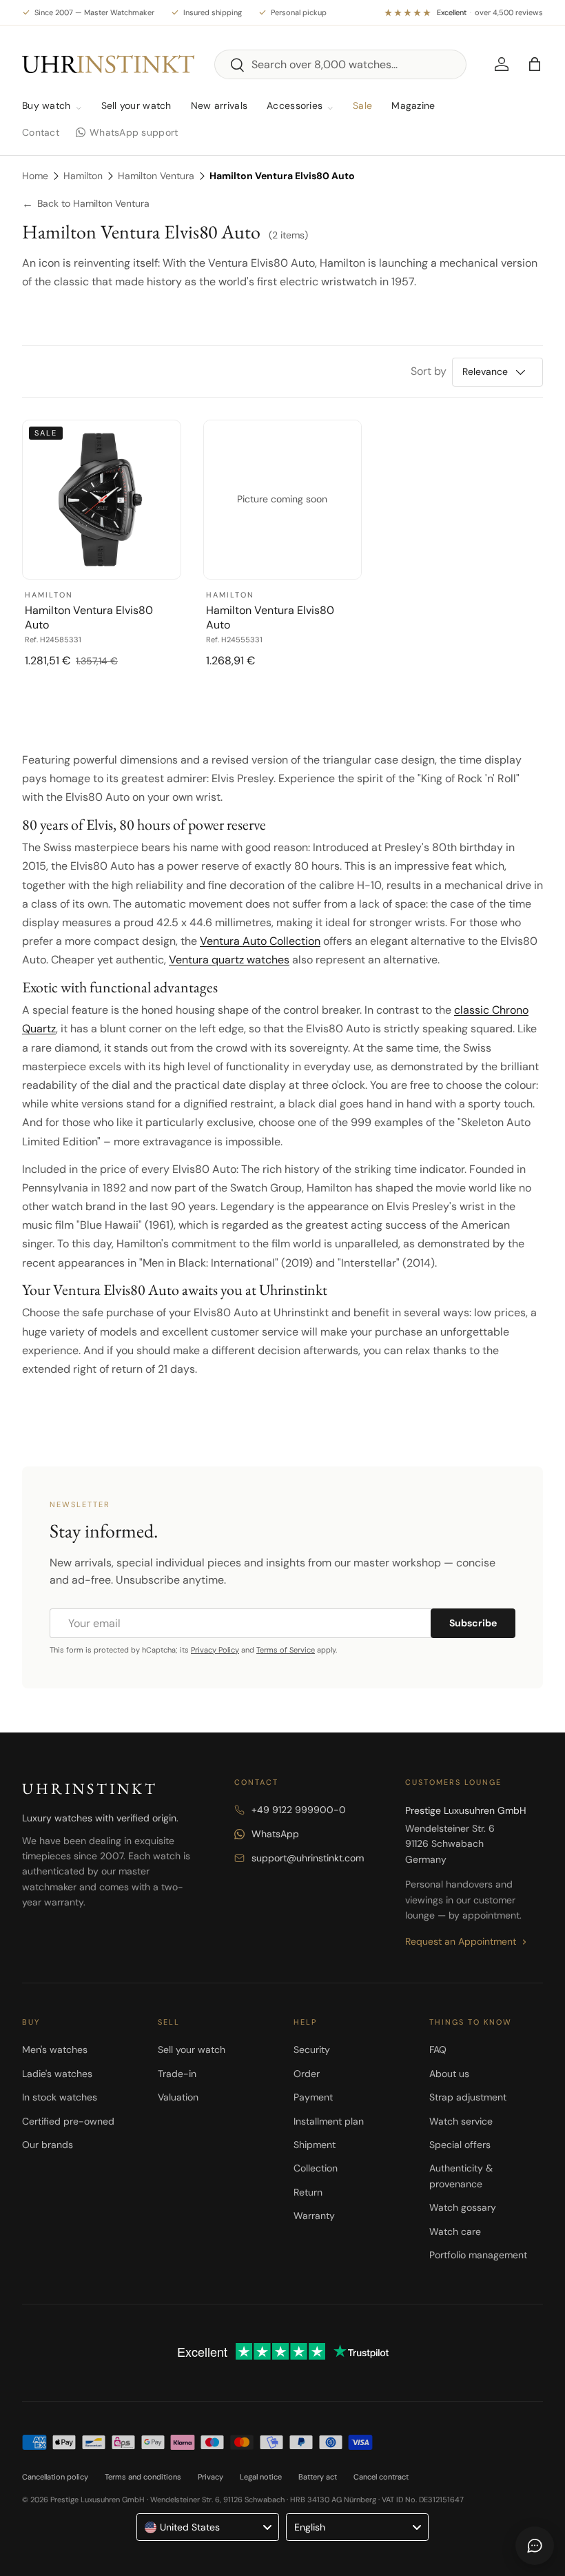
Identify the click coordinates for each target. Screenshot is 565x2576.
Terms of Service (286, 1650)
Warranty (314, 2216)
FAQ (438, 2049)
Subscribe (473, 1623)
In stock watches (60, 2097)
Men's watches (55, 2049)
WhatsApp (275, 1834)
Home (35, 176)
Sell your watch (136, 105)
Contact (41, 132)
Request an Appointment (461, 1941)
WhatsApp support (134, 132)
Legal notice (261, 2477)
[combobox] (341, 64)
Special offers (460, 2145)
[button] (535, 64)
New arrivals (219, 105)
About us (449, 2074)
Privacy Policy (215, 1650)
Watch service (461, 2121)
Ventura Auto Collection (260, 941)
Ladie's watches (57, 2074)
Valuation (178, 2097)
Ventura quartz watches (229, 960)
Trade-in (177, 2074)
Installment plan (329, 2121)
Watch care (455, 2231)
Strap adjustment (468, 2097)
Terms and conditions (143, 2477)
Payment (313, 2097)
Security (312, 2049)
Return (308, 2192)
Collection (316, 2168)
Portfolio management (478, 2255)
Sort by (429, 371)
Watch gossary (463, 2207)
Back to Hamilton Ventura (86, 204)
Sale (362, 105)
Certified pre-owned (68, 2121)
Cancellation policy (55, 2477)
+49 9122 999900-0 (299, 1810)
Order (307, 2074)
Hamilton (83, 176)
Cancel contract (381, 2477)
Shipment (315, 2145)
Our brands (48, 2145)
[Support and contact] (535, 2546)
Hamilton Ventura (156, 176)
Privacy (210, 2477)
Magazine (413, 105)
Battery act (318, 2477)
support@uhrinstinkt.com (308, 1858)
